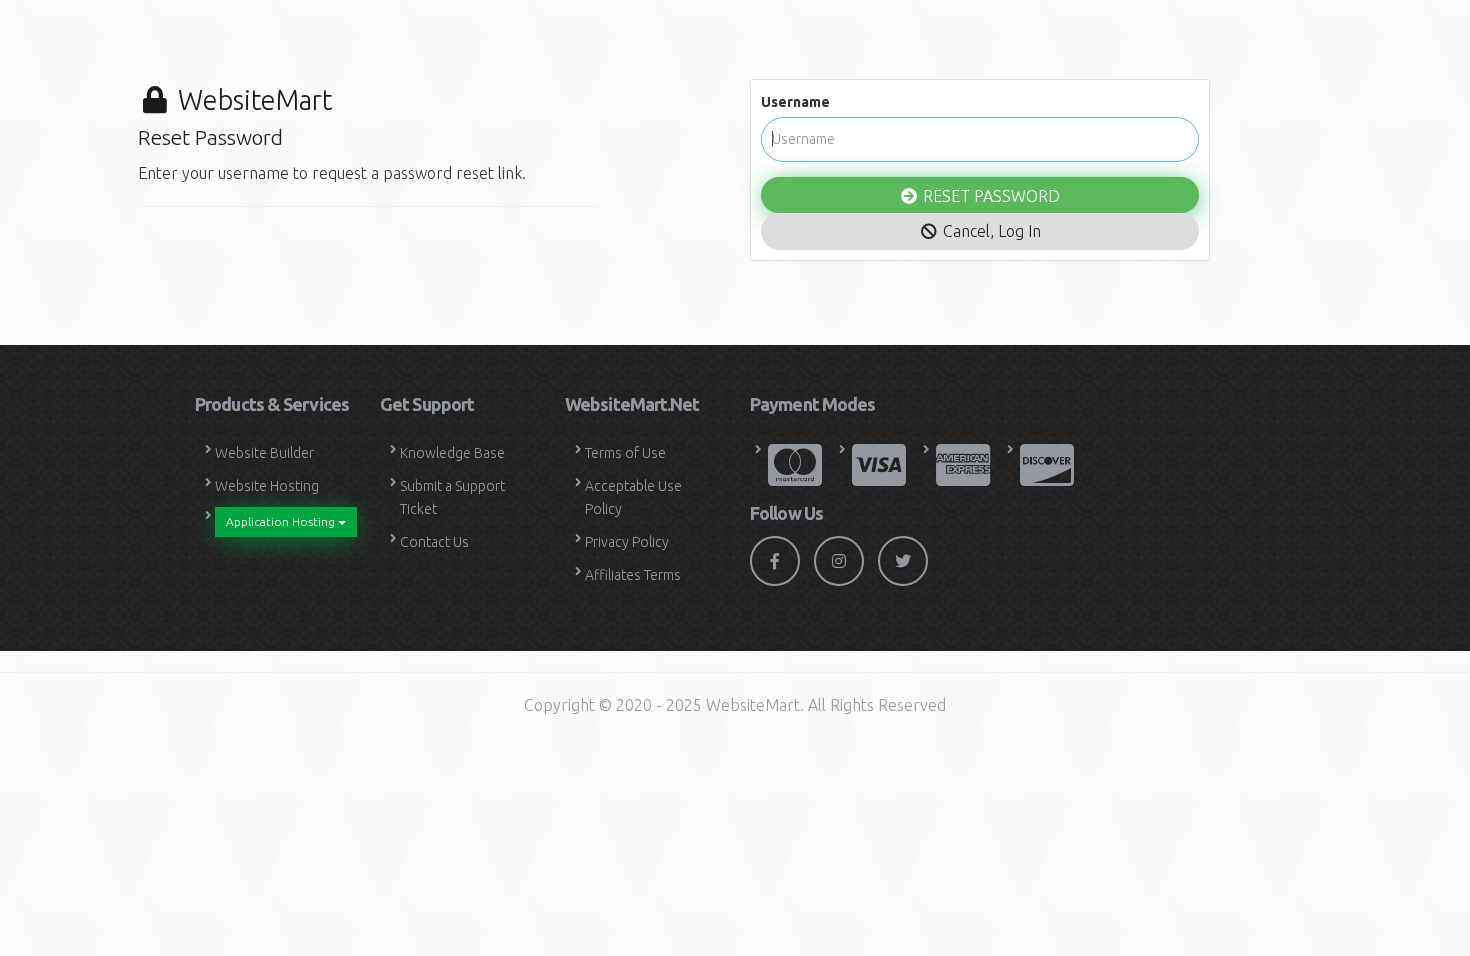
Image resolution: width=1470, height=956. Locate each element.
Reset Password (989, 196)
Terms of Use (625, 453)
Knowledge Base (452, 453)
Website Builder (264, 453)
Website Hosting (267, 486)
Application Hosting (282, 521)
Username (795, 102)
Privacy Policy (627, 542)
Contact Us (434, 542)
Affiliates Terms (633, 575)
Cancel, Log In (990, 231)
